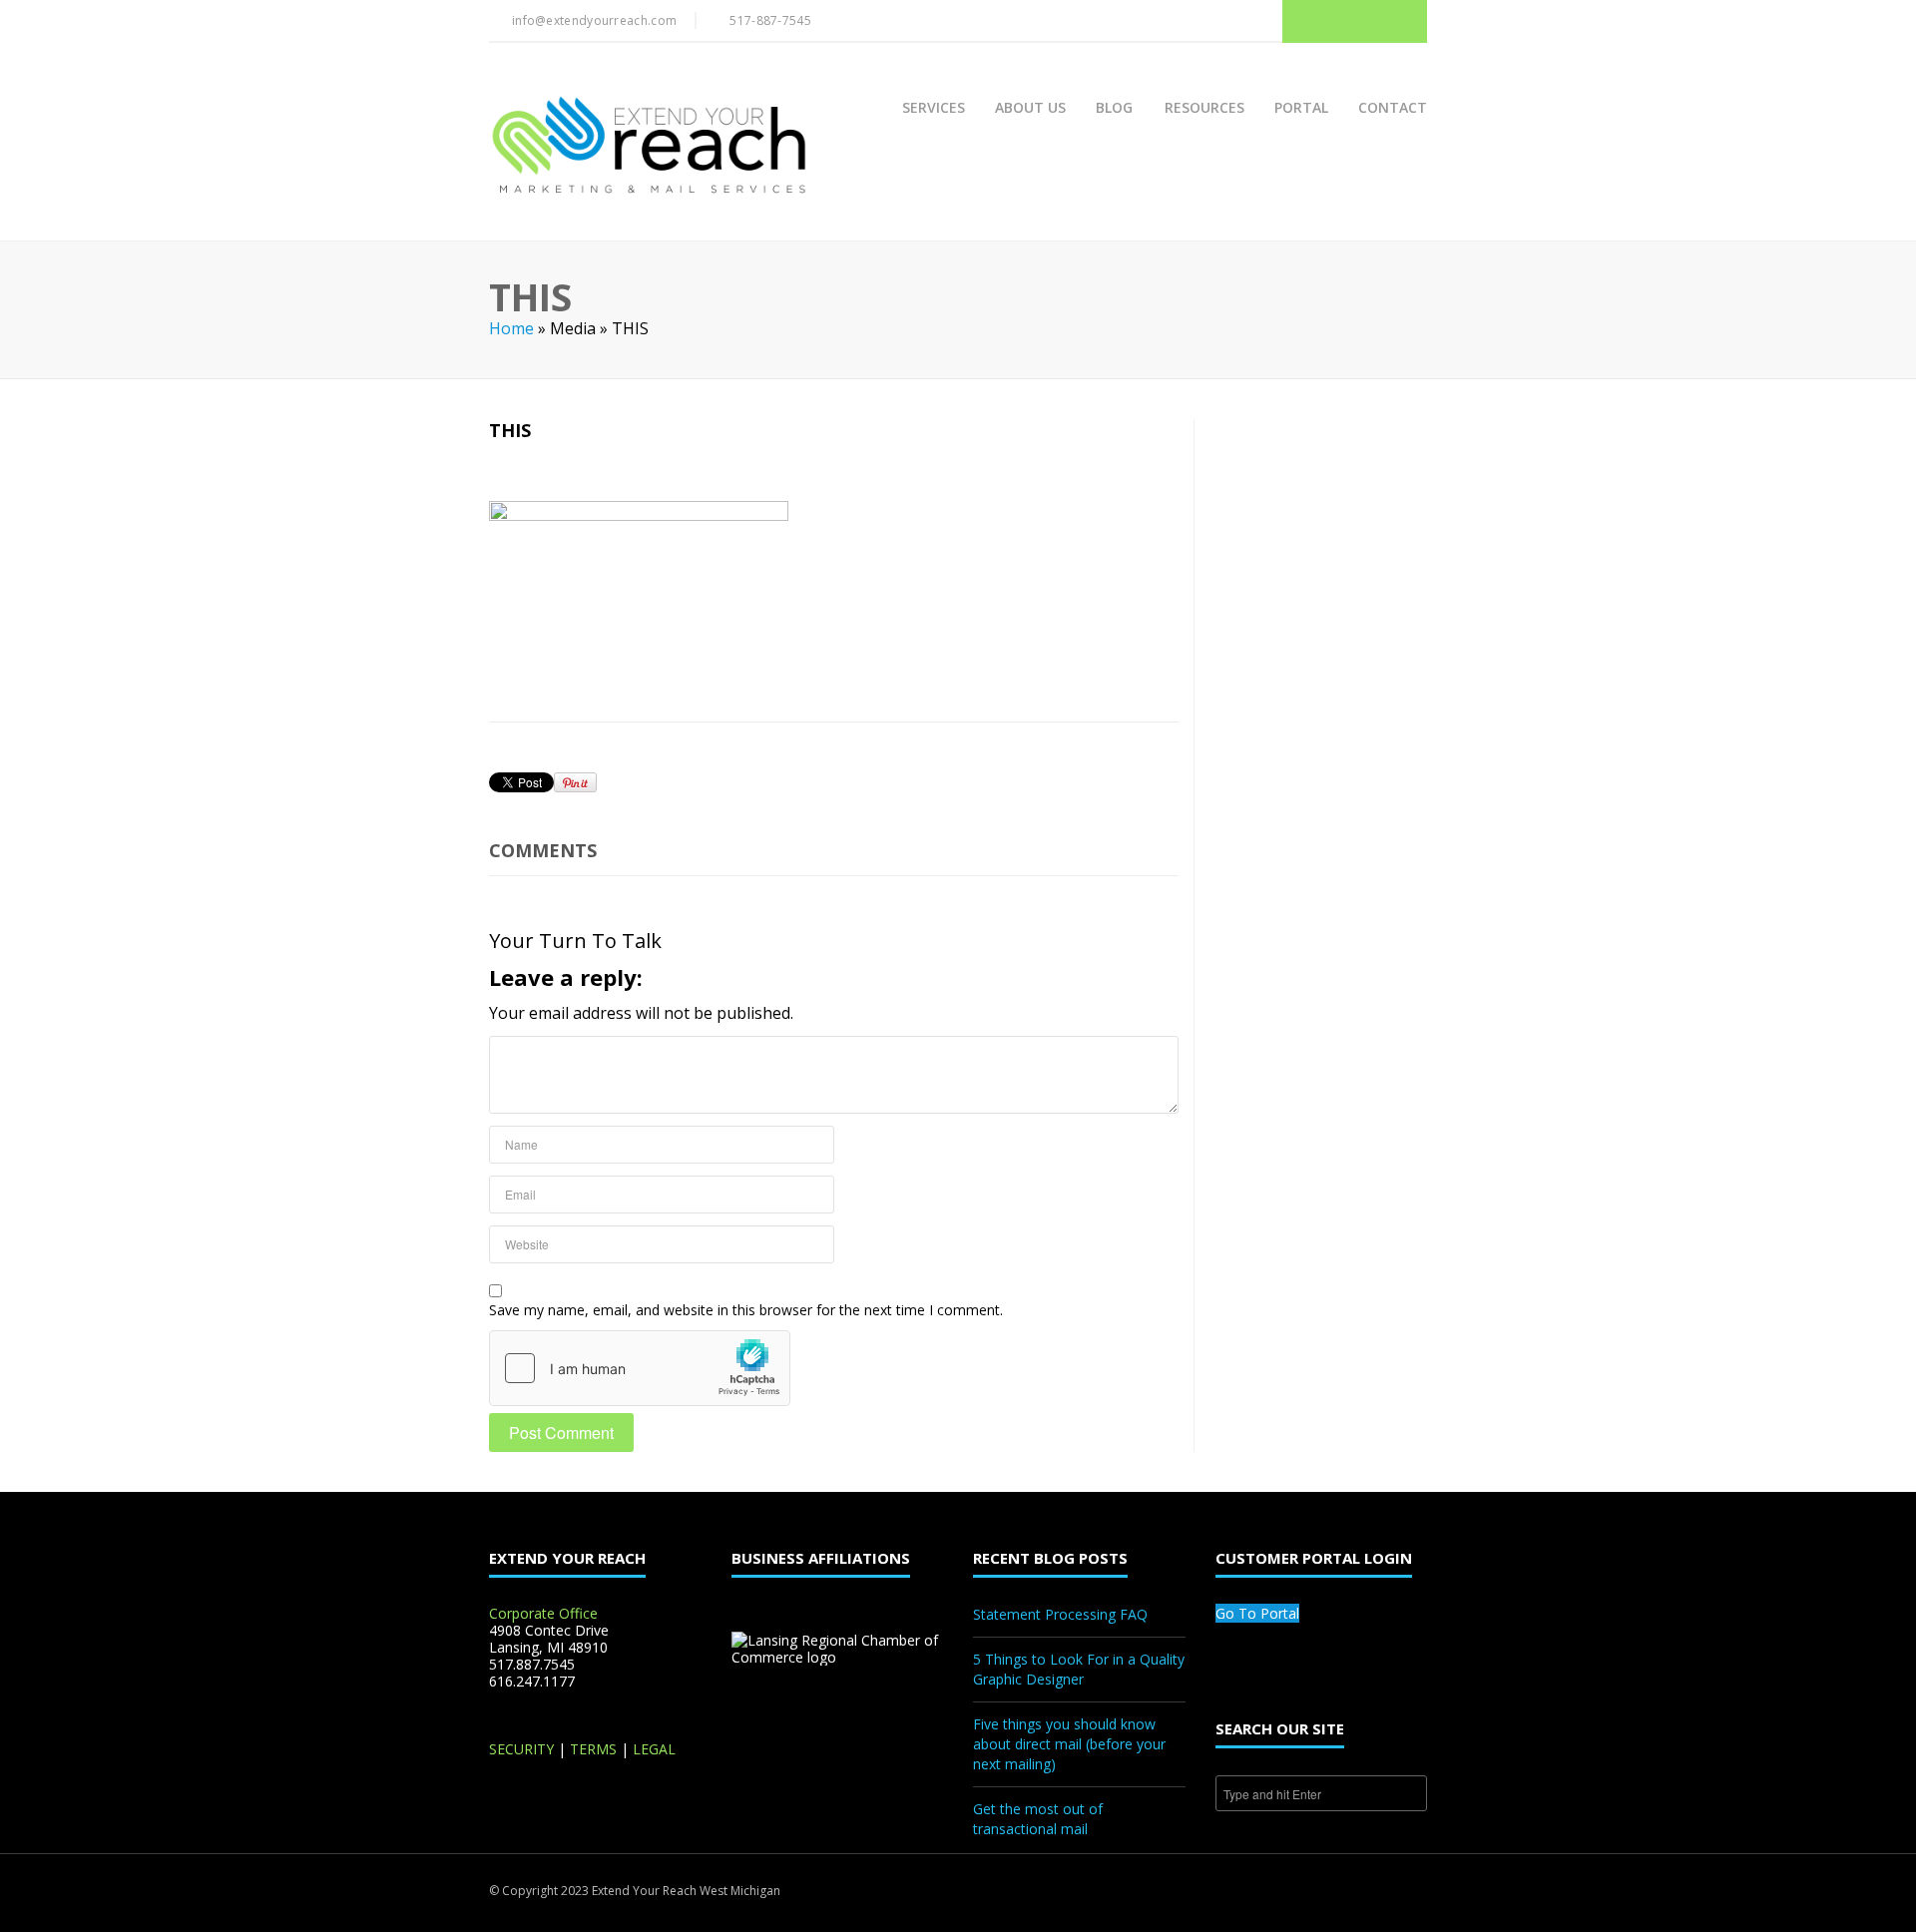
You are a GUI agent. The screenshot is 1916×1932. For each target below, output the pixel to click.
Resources (1204, 107)
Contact (1393, 107)
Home (511, 328)
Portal (1301, 107)
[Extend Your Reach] (648, 147)
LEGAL (654, 1749)
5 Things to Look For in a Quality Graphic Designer (1079, 1669)
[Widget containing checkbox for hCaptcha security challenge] (640, 1368)
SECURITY (521, 1749)
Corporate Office (543, 1613)
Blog (1114, 107)
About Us (1030, 107)
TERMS (593, 1749)
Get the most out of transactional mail (1038, 1819)
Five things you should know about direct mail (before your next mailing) (1069, 1744)
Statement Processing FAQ (1060, 1614)
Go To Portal (1257, 1613)
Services (934, 107)
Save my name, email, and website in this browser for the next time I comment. (746, 1310)
